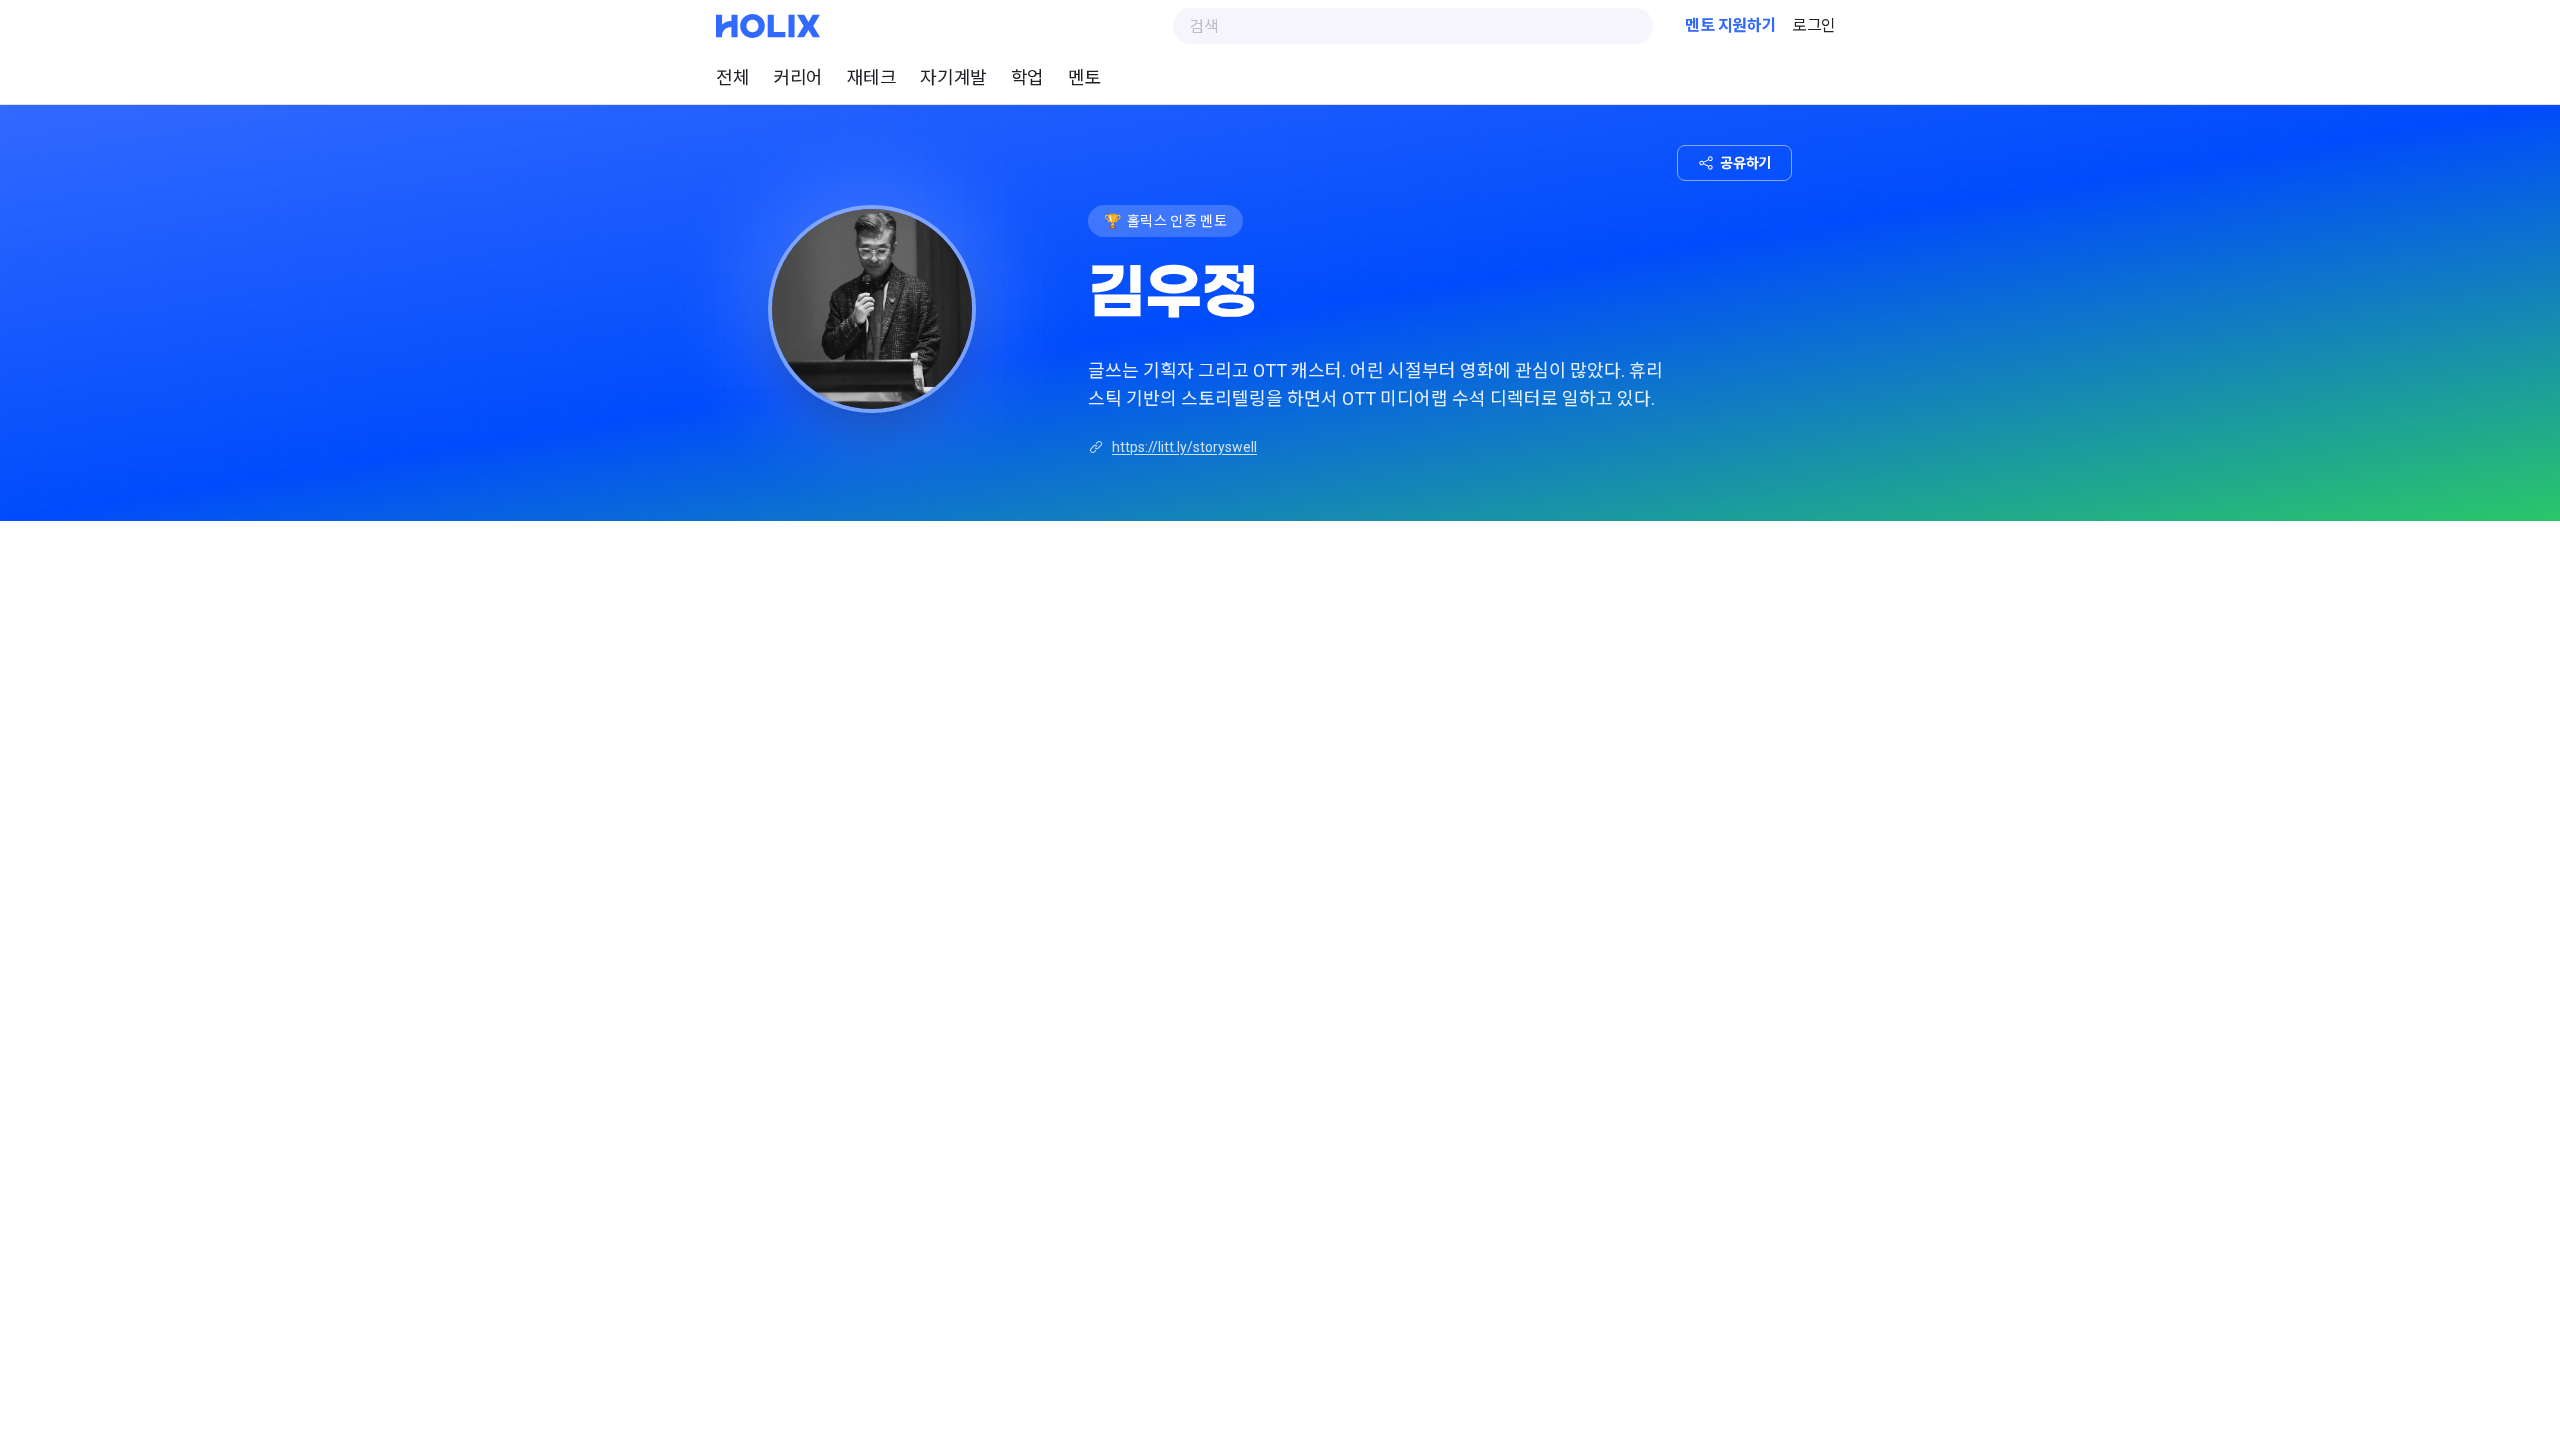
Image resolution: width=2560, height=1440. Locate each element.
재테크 (872, 77)
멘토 (1084, 77)
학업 (1027, 77)
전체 (732, 77)
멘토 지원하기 (1730, 25)
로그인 (1814, 25)
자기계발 (953, 77)
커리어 (798, 77)
